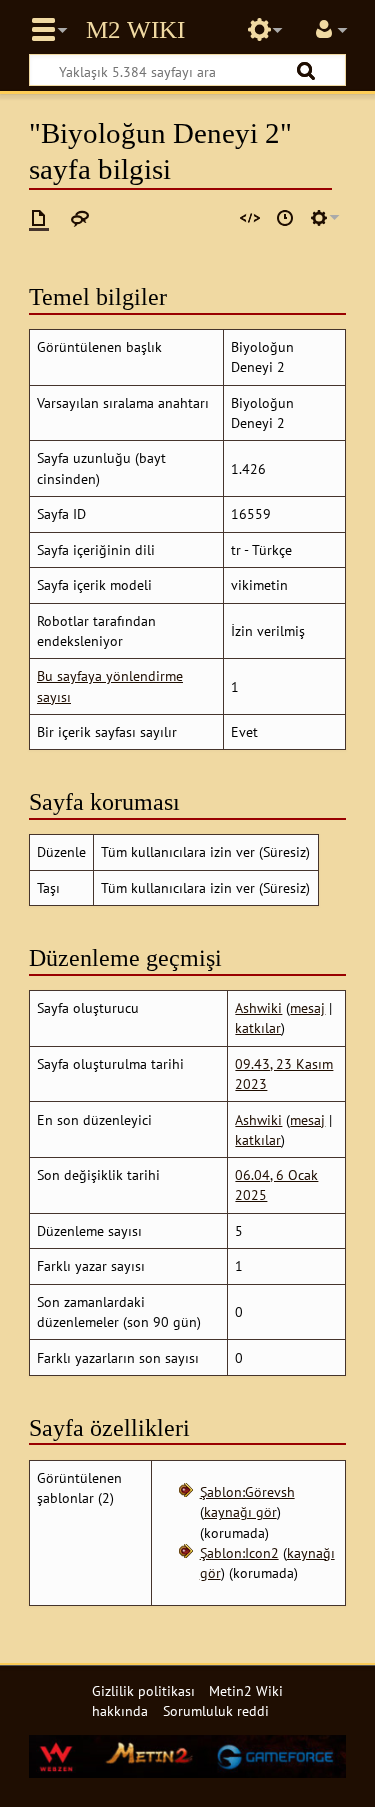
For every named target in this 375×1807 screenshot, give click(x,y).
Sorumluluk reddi (216, 1710)
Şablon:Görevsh (247, 1491)
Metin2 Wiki (135, 30)
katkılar (258, 1027)
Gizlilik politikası (143, 1690)
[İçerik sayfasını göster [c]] (39, 218)
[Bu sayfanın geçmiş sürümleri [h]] (285, 218)
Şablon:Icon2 (239, 1552)
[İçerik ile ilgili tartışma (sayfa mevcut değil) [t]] (80, 218)
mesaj (307, 1007)
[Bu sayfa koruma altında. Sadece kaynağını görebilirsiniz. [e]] (250, 218)
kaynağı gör (240, 1511)
